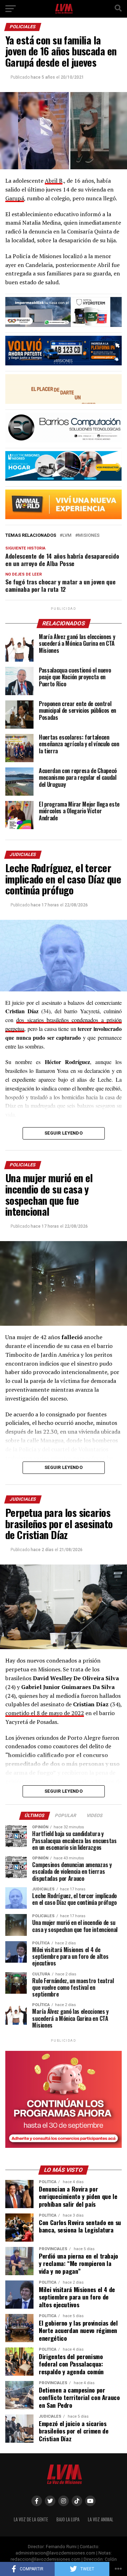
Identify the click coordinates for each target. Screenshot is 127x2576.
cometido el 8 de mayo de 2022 (45, 1713)
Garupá (15, 198)
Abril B (54, 181)
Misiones (89, 536)
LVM (67, 536)
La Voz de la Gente (31, 2519)
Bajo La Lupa (68, 2519)
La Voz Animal (101, 2519)
